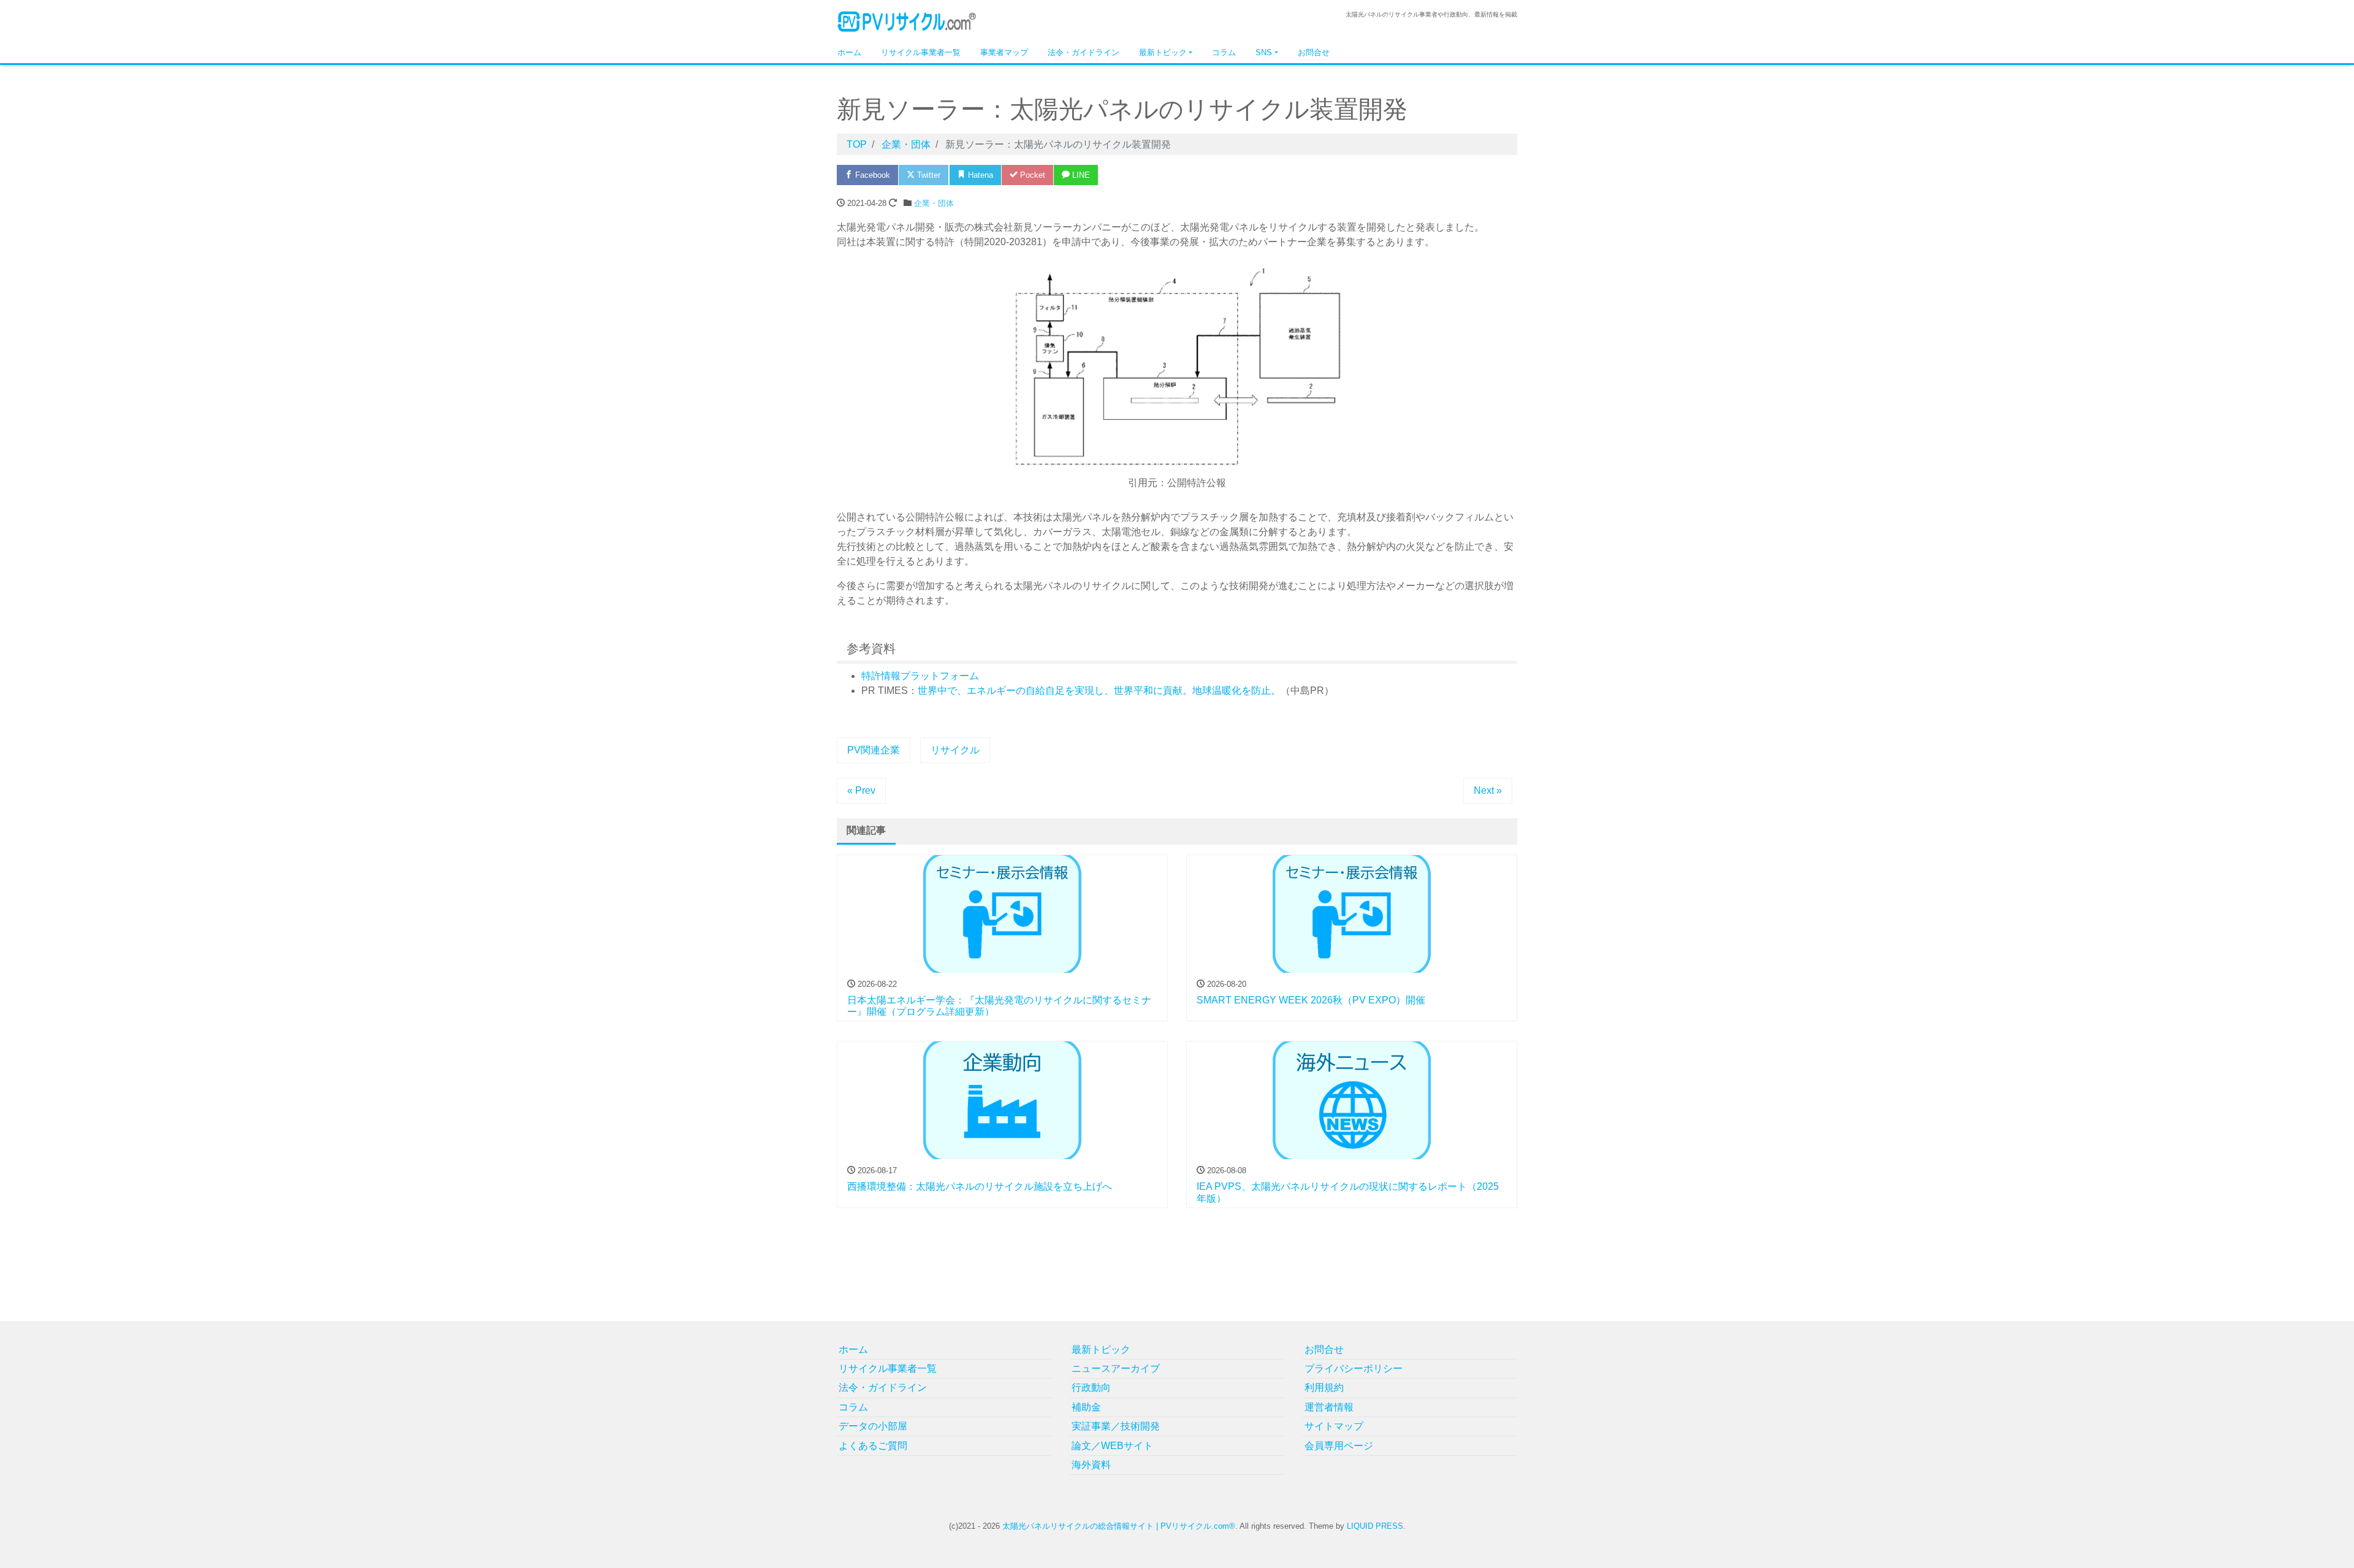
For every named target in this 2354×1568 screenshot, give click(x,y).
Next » (1488, 790)
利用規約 (1324, 1387)
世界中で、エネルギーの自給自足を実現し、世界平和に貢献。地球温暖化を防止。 (1099, 691)
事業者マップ (1004, 52)
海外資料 (1091, 1465)
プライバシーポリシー (1354, 1368)
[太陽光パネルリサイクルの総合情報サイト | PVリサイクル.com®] (907, 21)
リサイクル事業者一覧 (921, 52)
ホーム (849, 52)
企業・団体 (934, 203)
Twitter (928, 175)
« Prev (861, 790)
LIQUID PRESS (1375, 1526)
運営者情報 (1329, 1407)
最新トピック (1163, 52)
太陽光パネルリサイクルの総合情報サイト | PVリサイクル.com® (1119, 1526)
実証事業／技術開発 (1116, 1426)
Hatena (979, 175)
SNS (1264, 52)
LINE (1080, 175)
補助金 (1086, 1407)
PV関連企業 (874, 750)
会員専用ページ (1339, 1446)
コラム (1224, 52)
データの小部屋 (873, 1426)
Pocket (1031, 175)
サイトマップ (1334, 1426)
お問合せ (1314, 52)
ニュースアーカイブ (1116, 1368)
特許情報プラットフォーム (920, 676)
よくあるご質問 (873, 1446)
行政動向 (1091, 1387)
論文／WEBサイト (1112, 1446)
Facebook (871, 175)
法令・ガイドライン (1084, 52)
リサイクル (955, 750)
